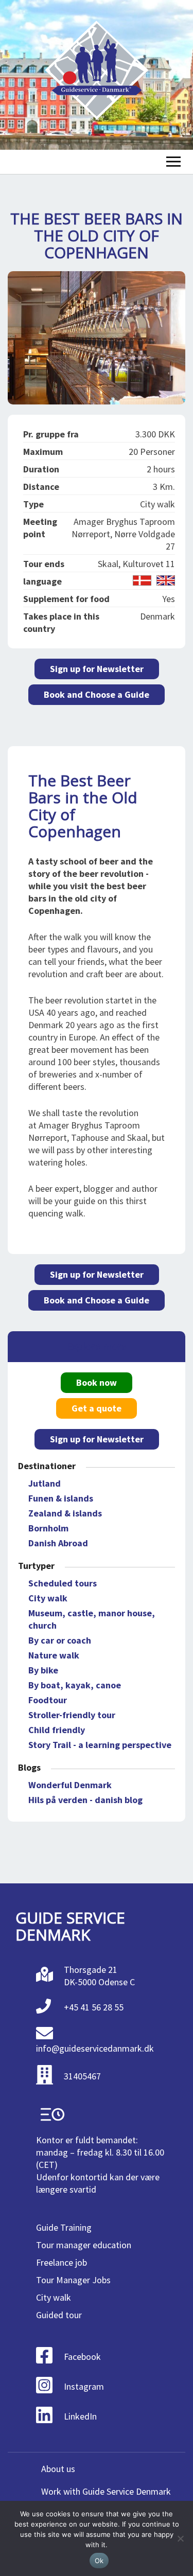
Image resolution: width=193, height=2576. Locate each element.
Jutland (45, 1483)
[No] (180, 2538)
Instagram (84, 2386)
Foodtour (48, 1700)
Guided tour (59, 2315)
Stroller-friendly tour (72, 1715)
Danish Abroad (58, 1543)
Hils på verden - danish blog (85, 1800)
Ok (99, 2561)
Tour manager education (84, 2245)
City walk (48, 1598)
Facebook (82, 2357)
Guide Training (64, 2227)
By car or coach (60, 1640)
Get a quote (97, 1408)
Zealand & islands (65, 1513)
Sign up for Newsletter (97, 669)
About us (58, 2469)
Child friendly (57, 1730)
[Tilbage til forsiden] (97, 75)
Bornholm (48, 1528)
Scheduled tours (63, 1583)
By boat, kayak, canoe (75, 1685)
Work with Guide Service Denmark (106, 2491)
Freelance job (62, 2262)
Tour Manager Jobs (73, 2280)
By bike (43, 1670)
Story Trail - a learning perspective (100, 1745)
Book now (97, 1382)
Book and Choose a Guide (97, 694)
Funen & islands (61, 1498)
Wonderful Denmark (70, 1785)
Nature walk (54, 1655)
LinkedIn (80, 2416)
